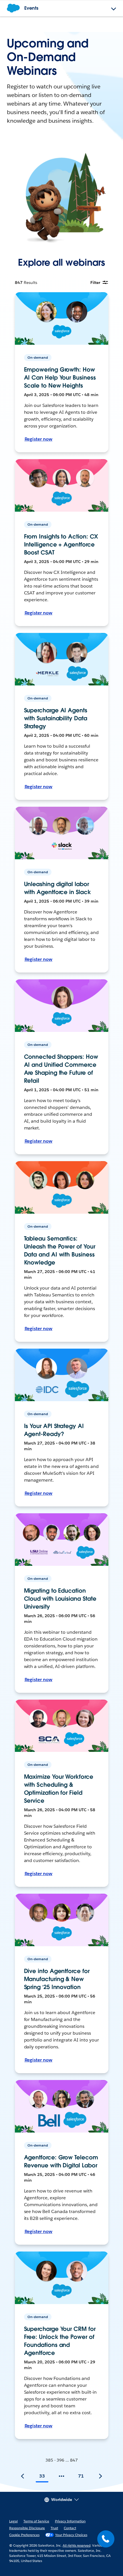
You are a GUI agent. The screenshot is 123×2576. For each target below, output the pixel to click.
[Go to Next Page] (100, 2476)
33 (42, 2476)
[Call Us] (106, 2539)
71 (81, 2476)
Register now (39, 439)
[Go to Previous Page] (23, 2476)
